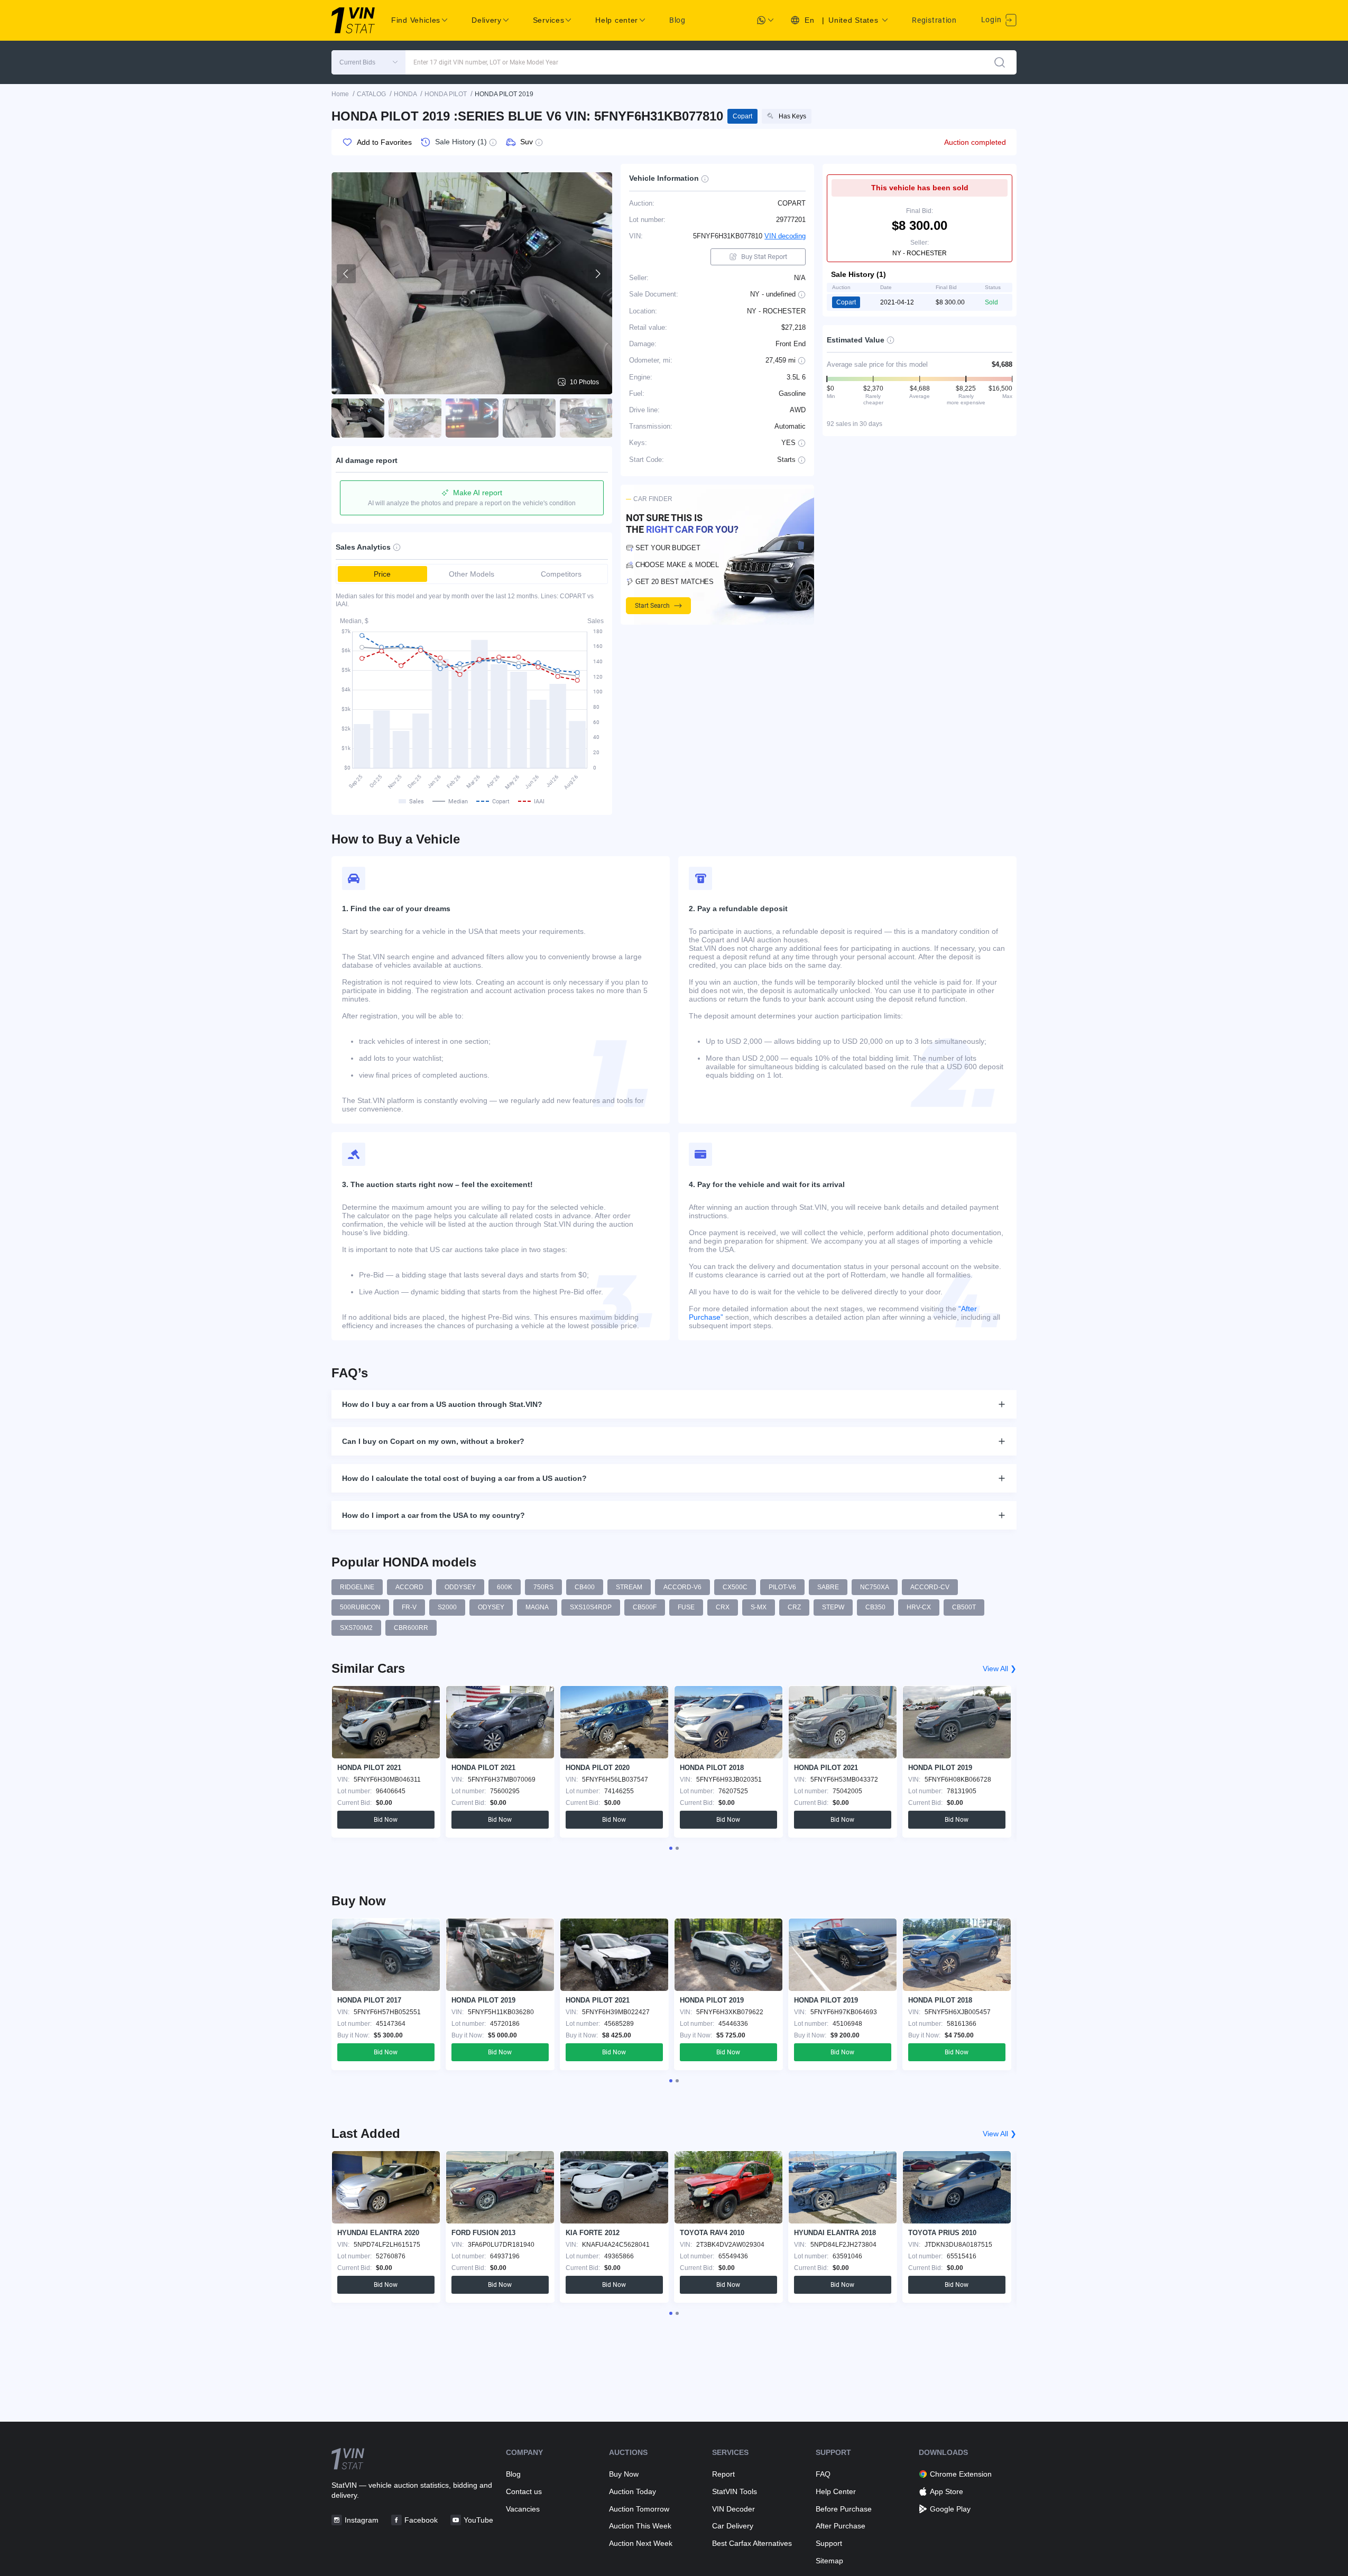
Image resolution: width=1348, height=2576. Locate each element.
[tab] (671, 1848)
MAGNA (537, 1607)
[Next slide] (597, 274)
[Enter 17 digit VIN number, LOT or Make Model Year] (1000, 62)
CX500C (735, 1587)
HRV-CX (919, 1607)
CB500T (964, 1607)
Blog (677, 20)
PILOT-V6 (782, 1587)
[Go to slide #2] (415, 418)
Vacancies (523, 2509)
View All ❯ (1000, 1669)
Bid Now (386, 1820)
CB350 (875, 1607)
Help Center (836, 2491)
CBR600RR (411, 1628)
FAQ (823, 2474)
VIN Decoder (733, 2509)
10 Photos (584, 382)
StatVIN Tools (735, 2491)
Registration (934, 20)
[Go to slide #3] (472, 418)
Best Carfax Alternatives (752, 2543)
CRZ (794, 1607)
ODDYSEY (460, 1587)
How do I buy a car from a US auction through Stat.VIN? (442, 1404)
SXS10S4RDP (591, 1607)
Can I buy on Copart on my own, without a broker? (433, 1441)
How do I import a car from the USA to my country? (433, 1515)
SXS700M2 (356, 1628)
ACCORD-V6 (682, 1587)
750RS (543, 1587)
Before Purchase (844, 2509)
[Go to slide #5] (586, 418)
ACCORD (409, 1587)
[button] (368, 62)
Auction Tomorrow (639, 2509)
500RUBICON (360, 1607)
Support (829, 2543)
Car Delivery (733, 2526)
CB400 (585, 1587)
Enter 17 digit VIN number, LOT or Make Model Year (486, 62)
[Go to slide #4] (529, 418)
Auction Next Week (641, 2543)
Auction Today (633, 2491)
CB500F (645, 1607)
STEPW (833, 1607)
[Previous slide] (346, 274)
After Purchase (841, 2526)
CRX (723, 1607)
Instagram (362, 2520)
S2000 (447, 1607)
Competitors (561, 574)
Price (382, 574)
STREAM (629, 1587)
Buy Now (624, 2474)
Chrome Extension (961, 2474)
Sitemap (829, 2561)
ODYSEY (491, 1607)
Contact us (524, 2491)
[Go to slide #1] (358, 418)
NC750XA (875, 1587)
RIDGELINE (357, 1587)
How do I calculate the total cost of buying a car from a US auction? (464, 1478)
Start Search (652, 606)
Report (723, 2474)
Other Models (472, 574)
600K (505, 1587)
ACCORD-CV (930, 1587)
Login (992, 20)
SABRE (828, 1587)
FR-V (409, 1607)
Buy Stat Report (764, 257)
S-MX (759, 1607)
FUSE (686, 1607)
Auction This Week (640, 2526)
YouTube (478, 2520)
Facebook (421, 2520)
